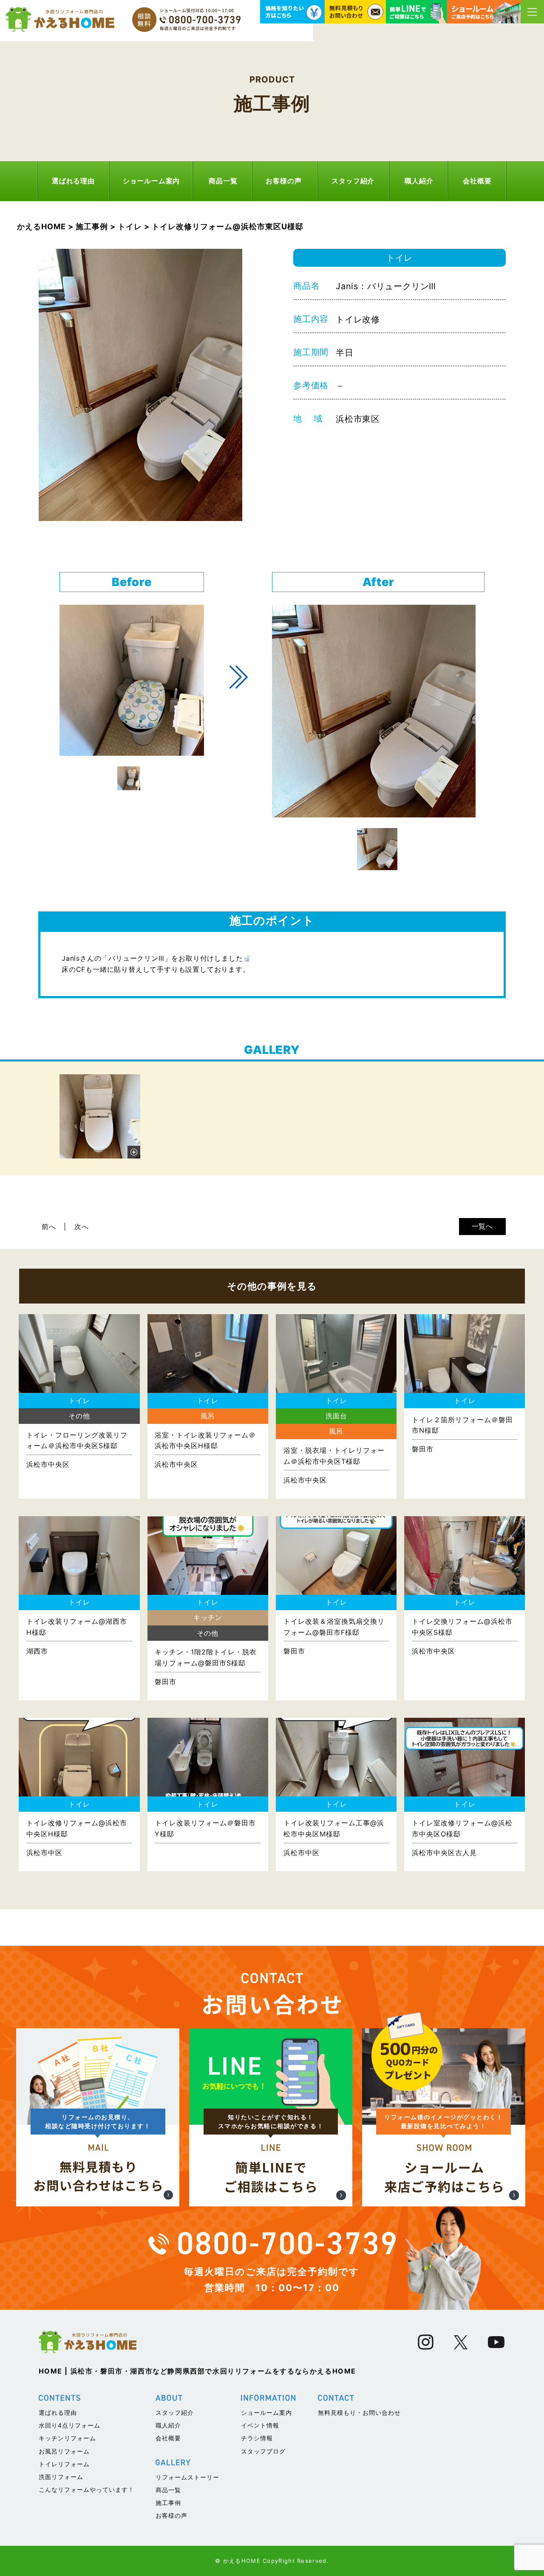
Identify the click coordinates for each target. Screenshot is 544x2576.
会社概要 (477, 181)
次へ (82, 1227)
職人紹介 (419, 181)
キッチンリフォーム (67, 2438)
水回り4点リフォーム (69, 2425)
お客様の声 (283, 181)
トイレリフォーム (64, 2464)
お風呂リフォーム (64, 2451)
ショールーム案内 (151, 181)
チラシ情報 (257, 2438)
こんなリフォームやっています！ (86, 2489)
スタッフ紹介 (353, 181)
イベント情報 (260, 2425)
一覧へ (482, 1226)
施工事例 (168, 2503)
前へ (49, 1227)
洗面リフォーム (61, 2477)
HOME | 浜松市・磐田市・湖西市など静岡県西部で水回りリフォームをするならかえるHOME (198, 2371)
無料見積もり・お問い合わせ (359, 2412)
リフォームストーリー (187, 2477)
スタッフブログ (263, 2451)
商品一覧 (223, 181)
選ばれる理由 (73, 181)
